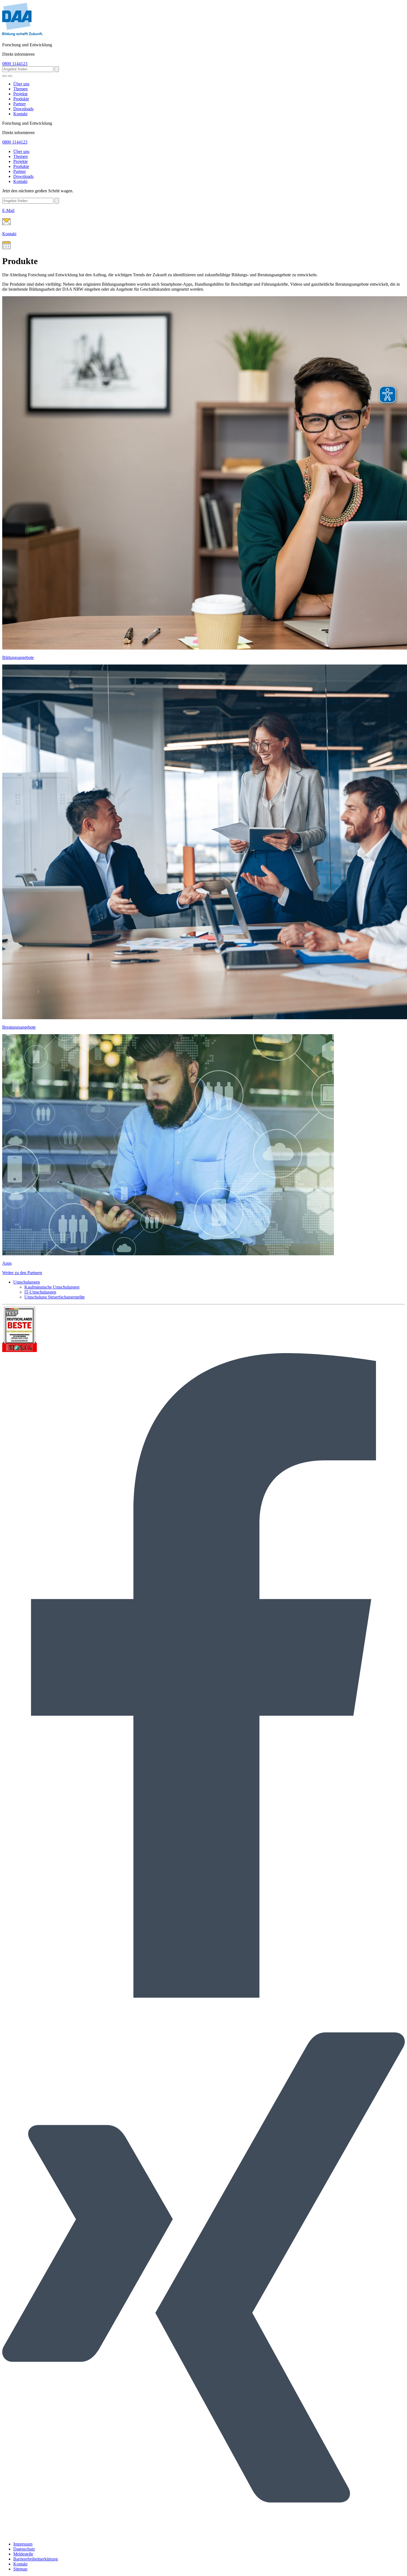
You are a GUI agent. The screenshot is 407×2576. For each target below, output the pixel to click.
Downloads (23, 109)
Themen (20, 89)
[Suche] (4, 76)
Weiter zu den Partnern (22, 1273)
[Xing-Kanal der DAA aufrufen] (203, 2535)
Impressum (23, 2544)
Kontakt (20, 114)
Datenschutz (24, 2549)
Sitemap (20, 2569)
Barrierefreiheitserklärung (36, 2559)
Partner (20, 104)
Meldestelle (23, 2554)
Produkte (21, 99)
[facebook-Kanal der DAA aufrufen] (203, 1996)
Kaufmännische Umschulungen (52, 1287)
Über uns (21, 84)
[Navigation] (10, 76)
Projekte (20, 94)
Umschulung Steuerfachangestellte (55, 1297)
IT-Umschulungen (40, 1292)
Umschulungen (27, 1282)
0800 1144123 (15, 64)
